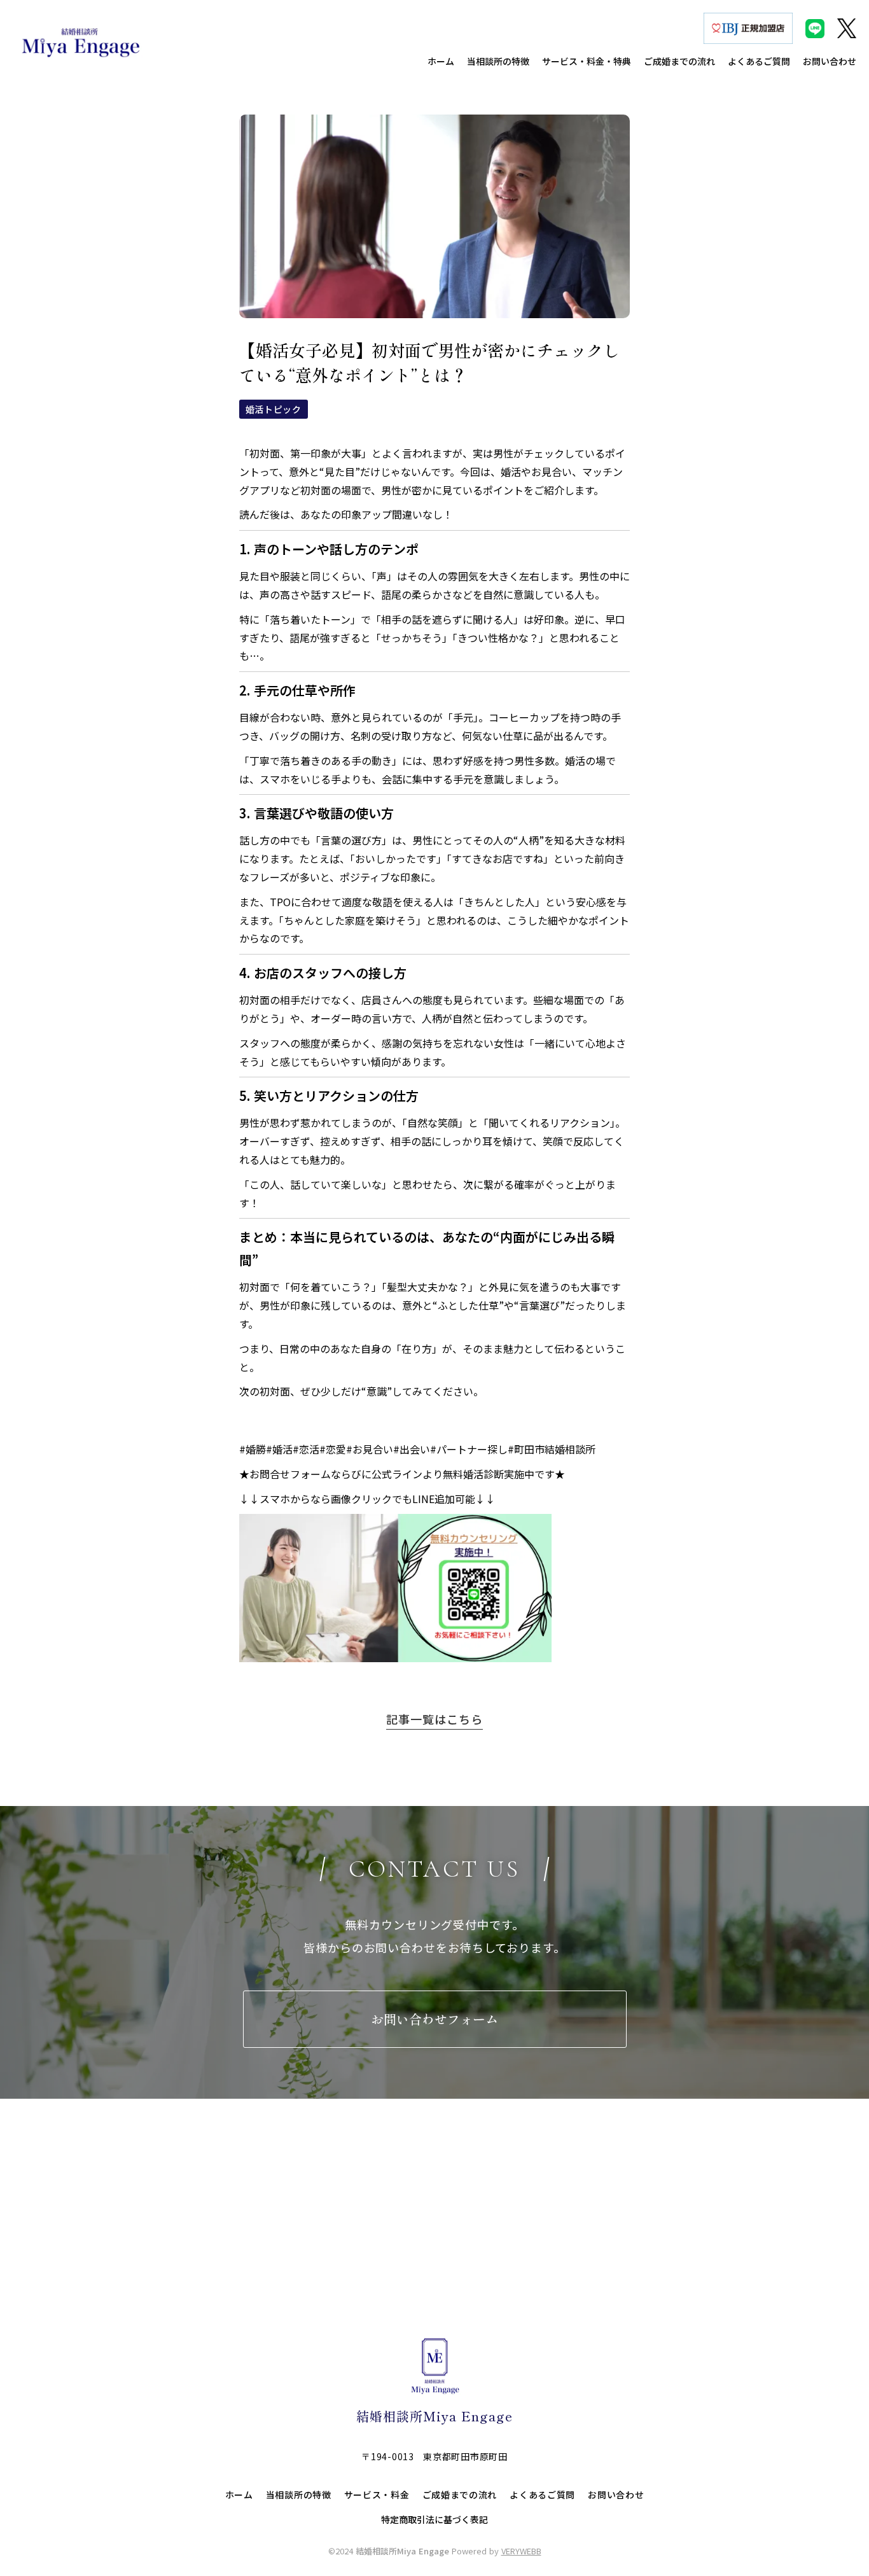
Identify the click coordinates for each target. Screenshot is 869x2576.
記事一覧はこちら (434, 1719)
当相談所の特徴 (299, 2495)
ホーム (239, 2495)
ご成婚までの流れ (460, 2495)
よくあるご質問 (542, 2495)
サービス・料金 (377, 2495)
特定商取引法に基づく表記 (434, 2520)
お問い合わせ (616, 2495)
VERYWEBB (521, 2551)
